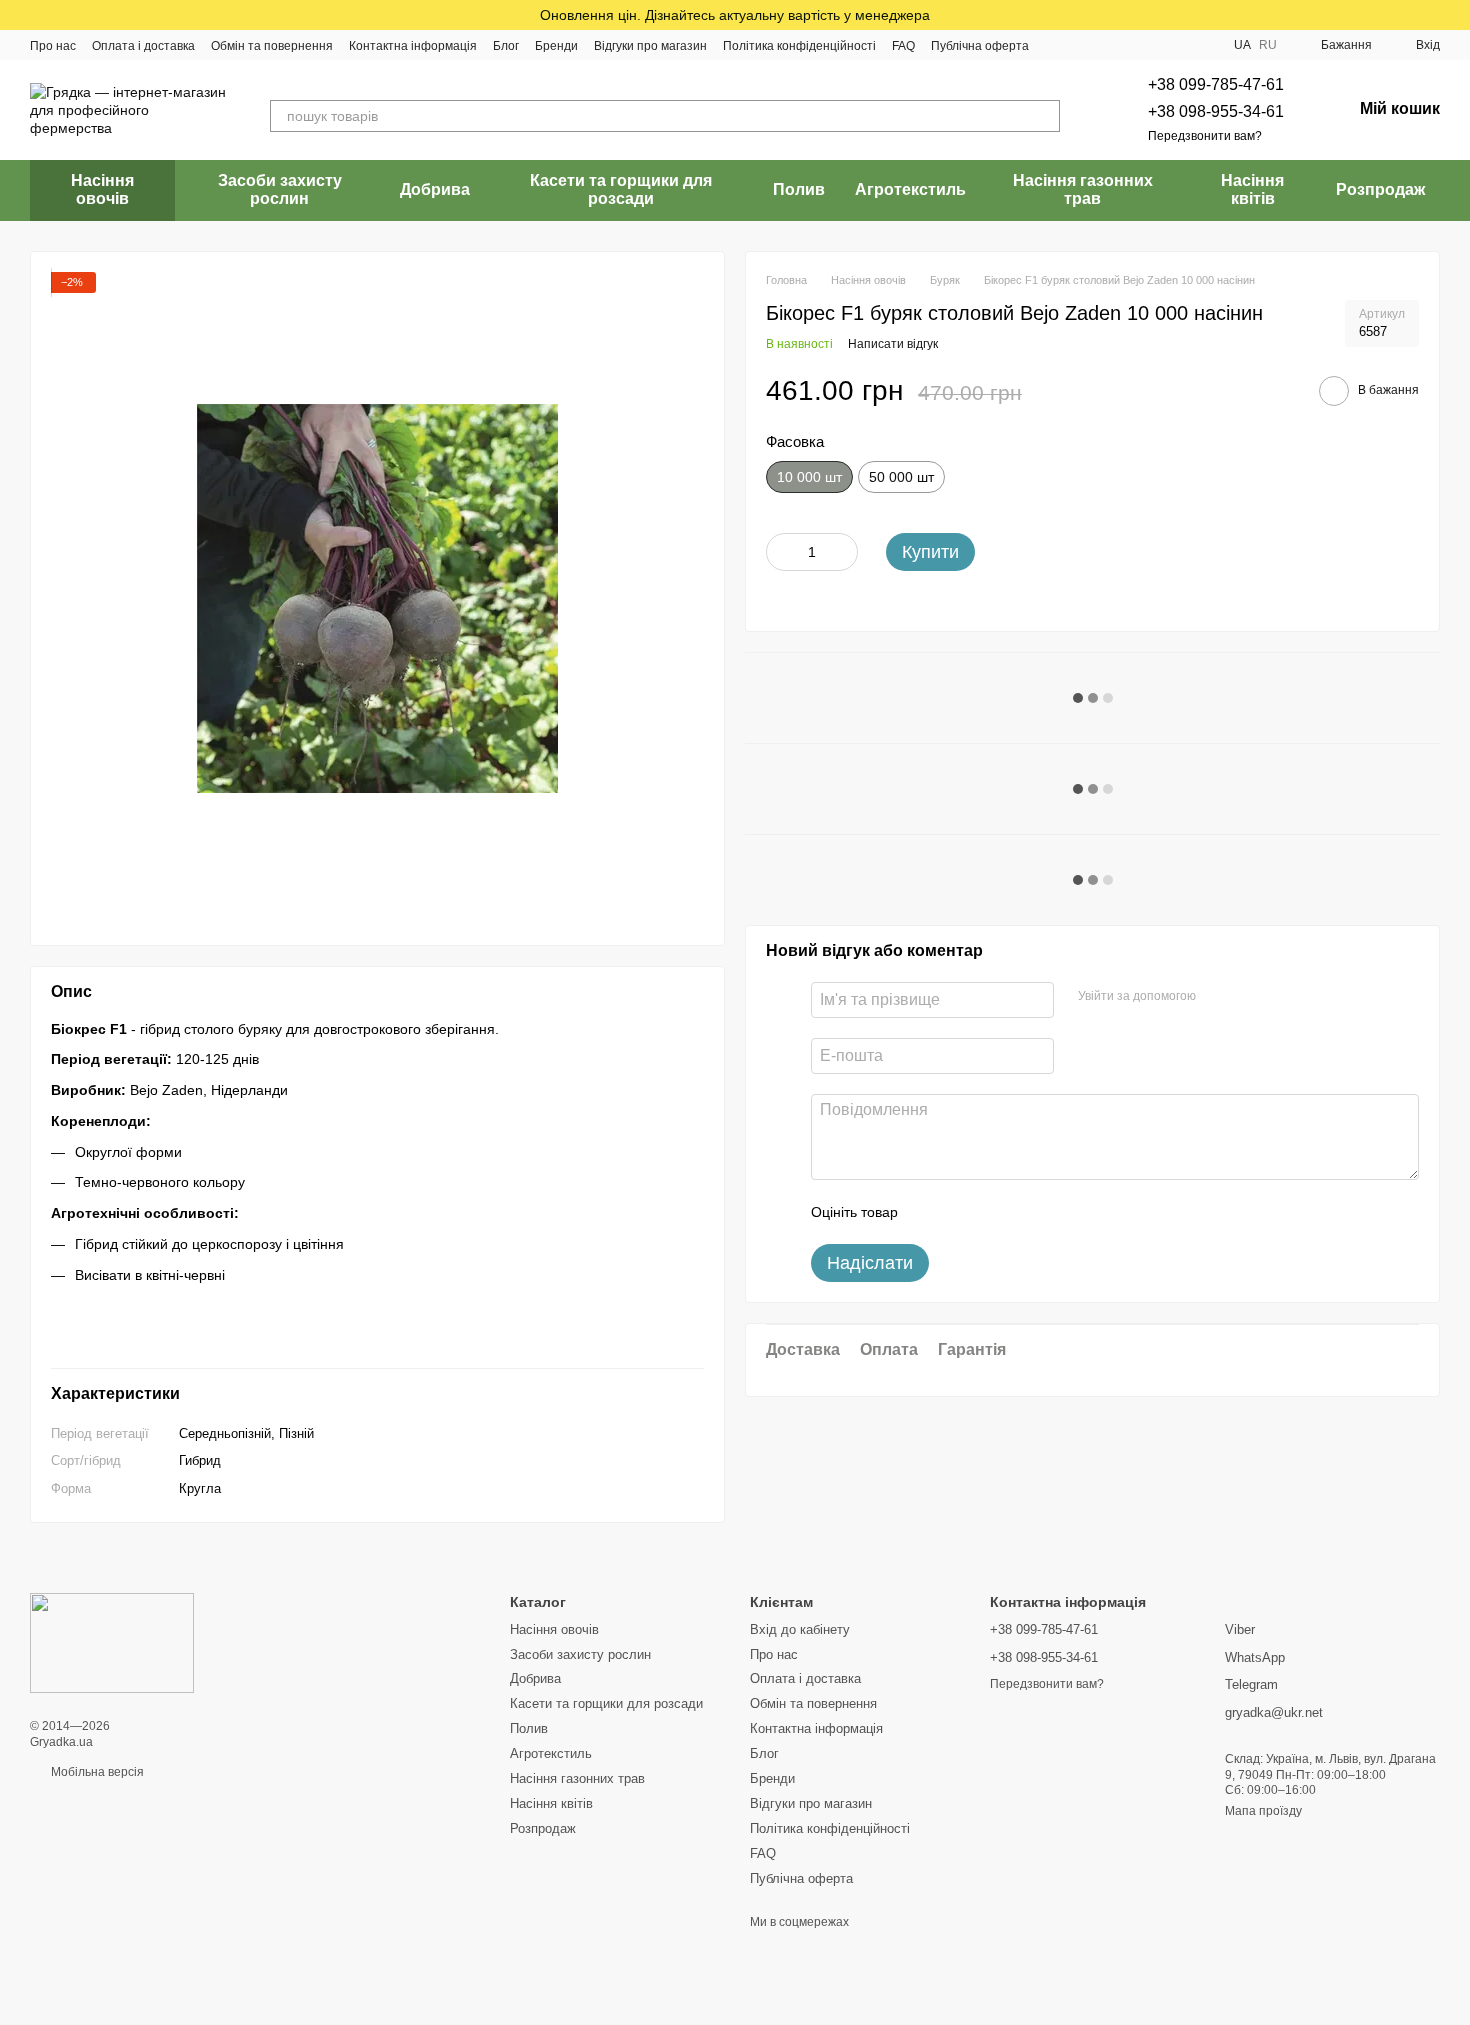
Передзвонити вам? (1205, 136)
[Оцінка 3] (995, 1212)
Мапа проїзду (1263, 1811)
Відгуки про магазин (650, 46)
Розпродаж (1380, 189)
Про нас (53, 46)
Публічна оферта (980, 46)
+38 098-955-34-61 (1216, 111)
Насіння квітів (1252, 189)
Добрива (435, 189)
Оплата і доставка (143, 46)
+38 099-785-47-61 (1216, 84)
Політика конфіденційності (799, 46)
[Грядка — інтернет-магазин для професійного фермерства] (112, 1643)
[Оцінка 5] (1059, 1212)
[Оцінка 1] (931, 1212)
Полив (799, 189)
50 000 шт (901, 477)
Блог (506, 46)
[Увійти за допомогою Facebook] (1218, 997)
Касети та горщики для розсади (621, 189)
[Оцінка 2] (963, 1212)
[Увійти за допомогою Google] (1250, 997)
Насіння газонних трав (1083, 189)
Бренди (556, 46)
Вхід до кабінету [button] (800, 1629)
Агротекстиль (910, 189)
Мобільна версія (96, 1772)
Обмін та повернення (272, 46)
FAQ (903, 46)
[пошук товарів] (1044, 116)
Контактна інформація (413, 46)
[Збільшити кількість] (843, 552)
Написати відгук (893, 343)
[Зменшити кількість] (781, 552)
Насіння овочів (102, 189)
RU (1268, 45)
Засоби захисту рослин (280, 189)
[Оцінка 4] (1027, 1212)
